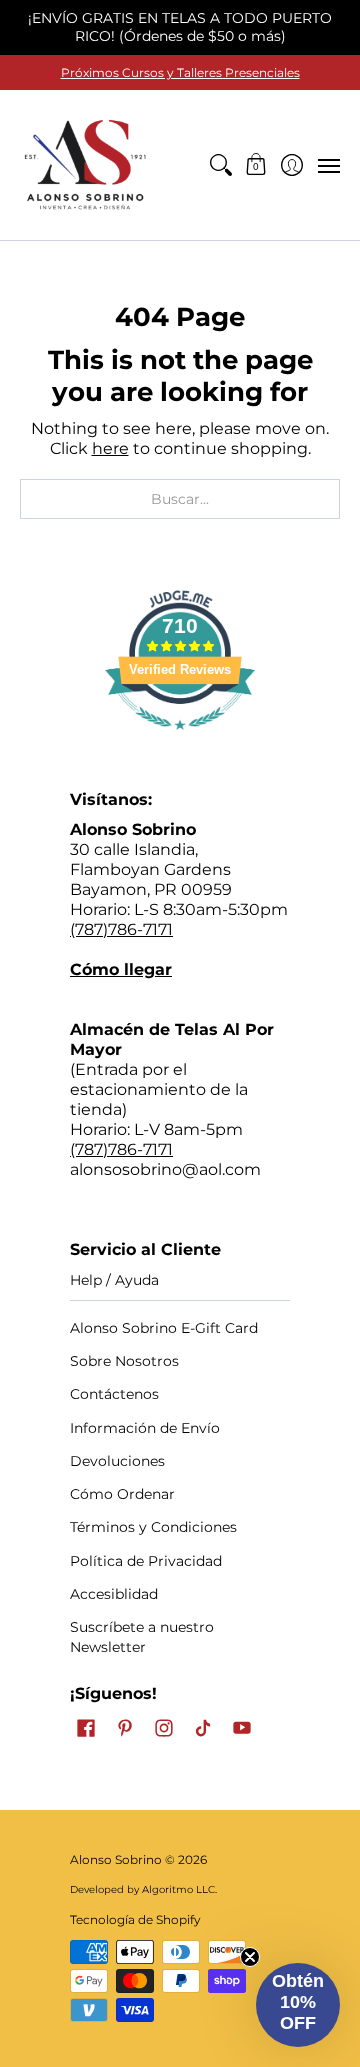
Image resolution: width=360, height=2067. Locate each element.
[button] (256, 165)
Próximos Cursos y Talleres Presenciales (180, 72)
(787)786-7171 (121, 929)
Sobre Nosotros (124, 1361)
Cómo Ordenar (122, 1494)
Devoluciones (117, 1461)
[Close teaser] (250, 1957)
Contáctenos (114, 1394)
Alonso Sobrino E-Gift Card (164, 1328)
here (110, 448)
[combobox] (180, 499)
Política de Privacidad (146, 1561)
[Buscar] (220, 165)
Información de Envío (145, 1428)
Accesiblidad (114, 1594)
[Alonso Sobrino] (85, 165)
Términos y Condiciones (153, 1527)
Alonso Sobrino (116, 1859)
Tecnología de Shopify (135, 1919)
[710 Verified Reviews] (180, 739)
